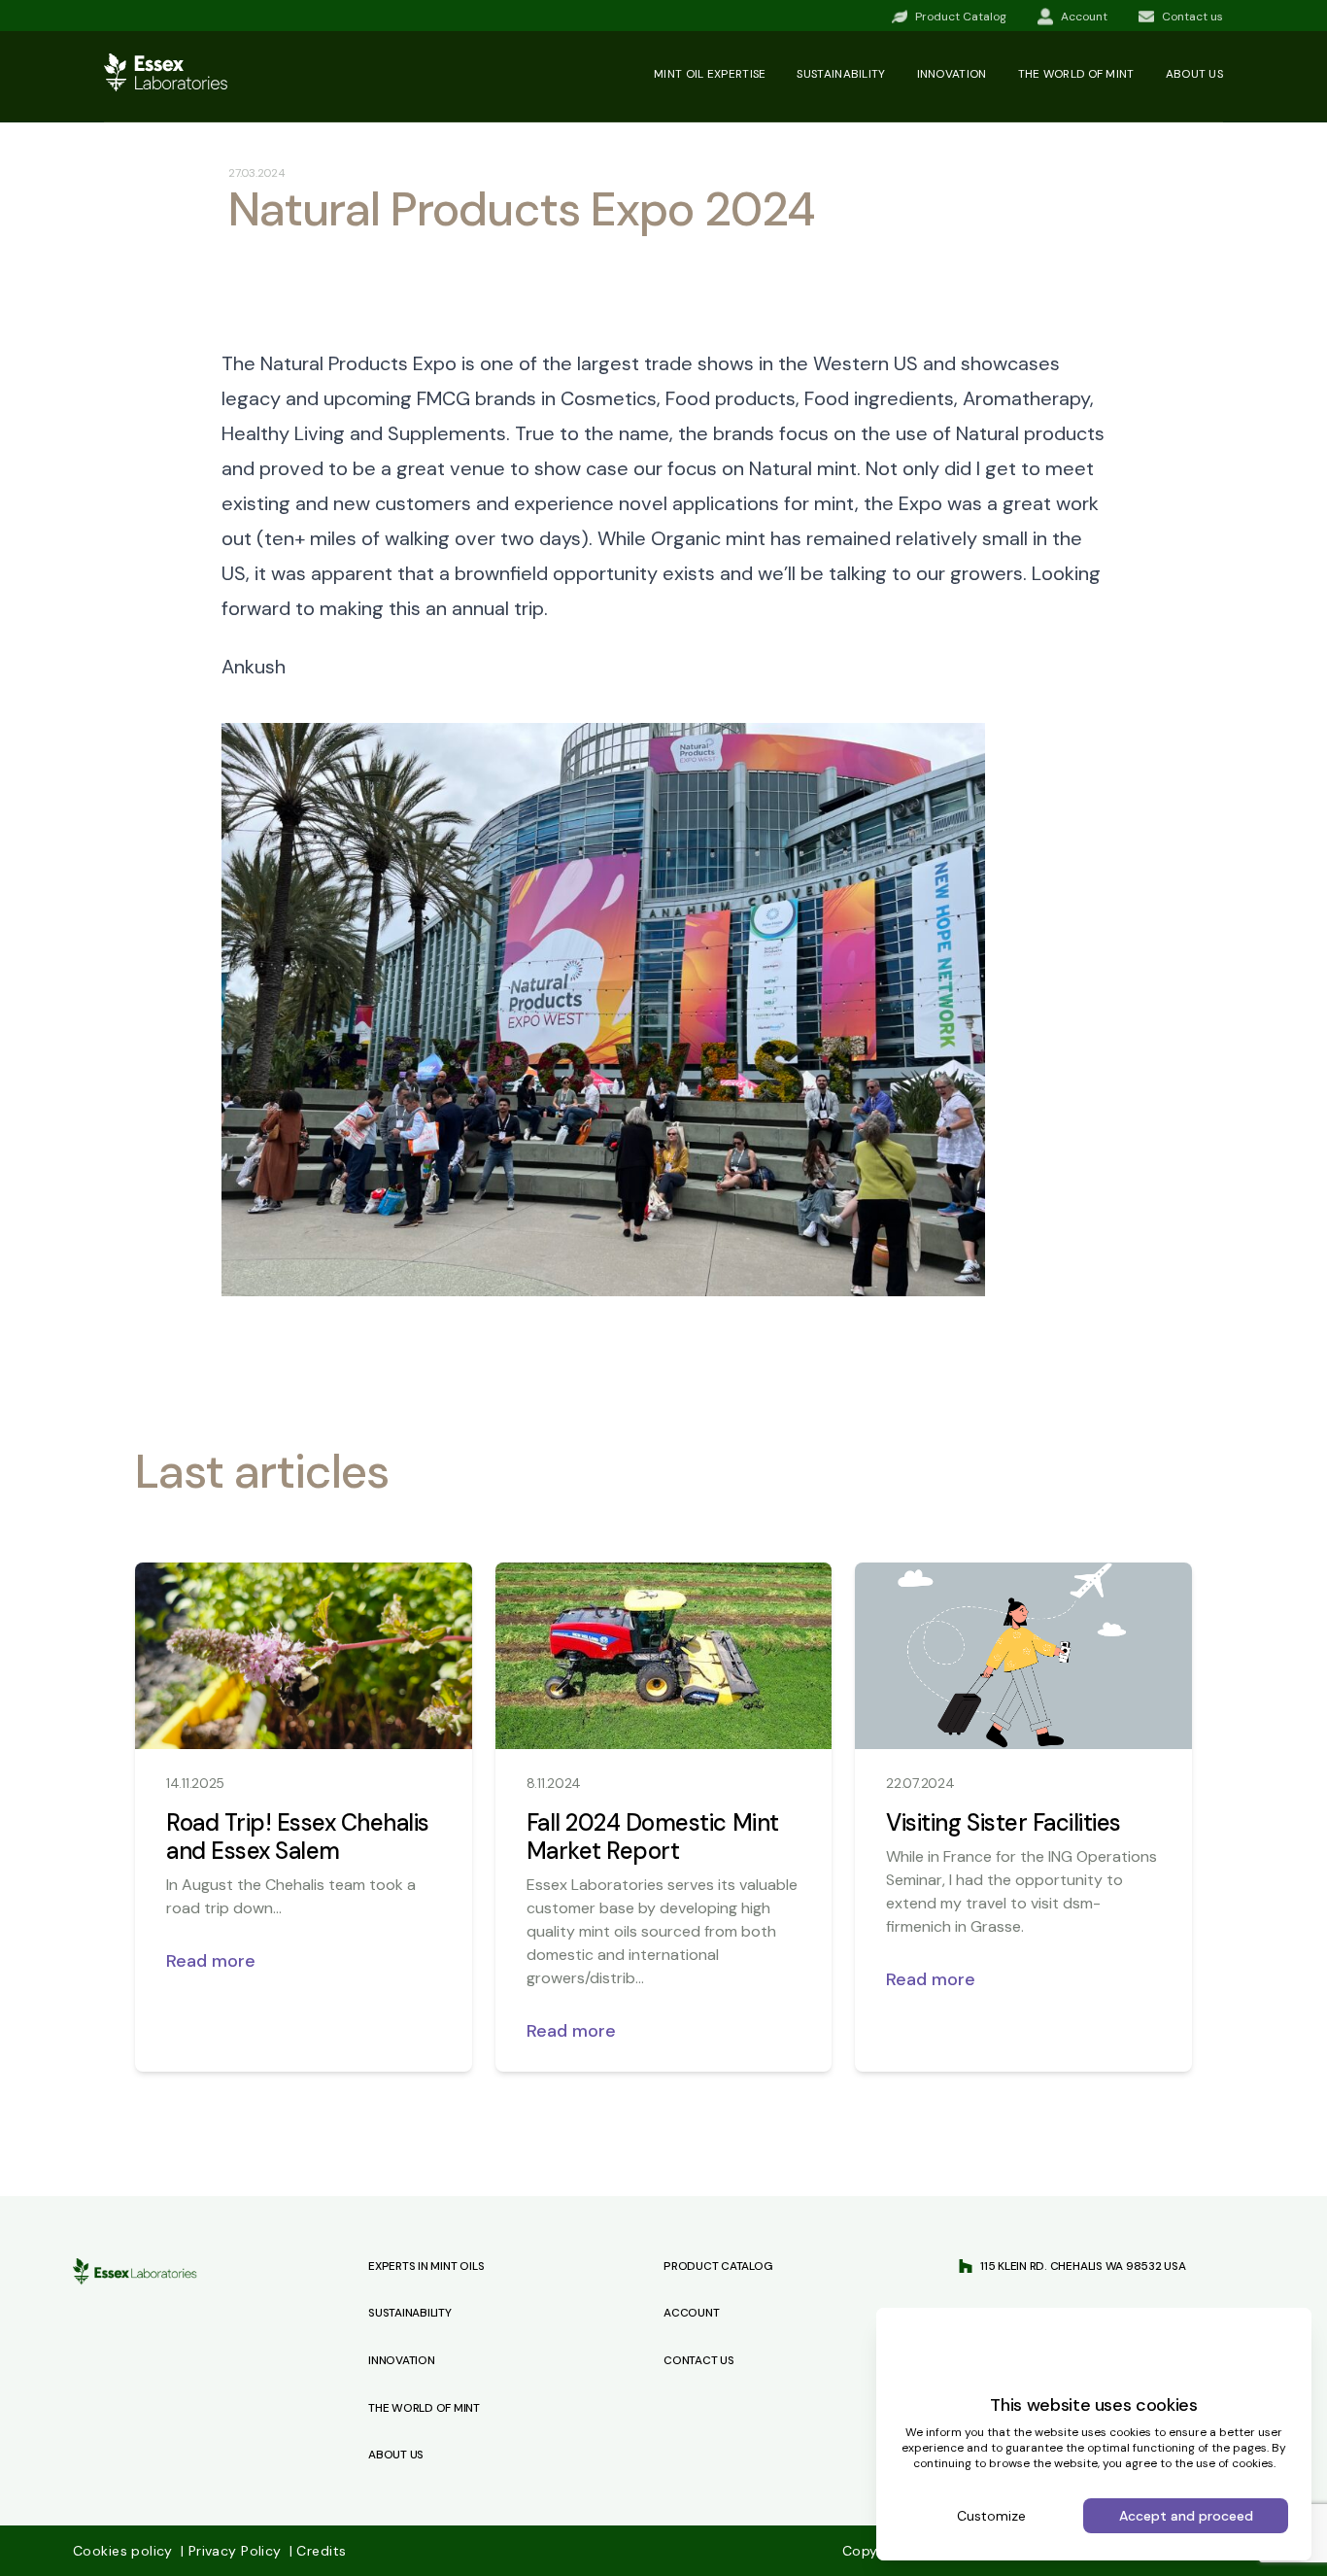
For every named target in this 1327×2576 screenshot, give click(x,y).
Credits (318, 2551)
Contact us (699, 2360)
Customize (991, 2516)
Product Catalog (718, 2266)
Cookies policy (125, 2551)
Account (691, 2313)
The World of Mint (424, 2408)
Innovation (952, 74)
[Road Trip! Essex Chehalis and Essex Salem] (304, 1656)
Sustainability (841, 74)
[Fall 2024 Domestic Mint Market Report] (664, 1656)
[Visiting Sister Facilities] (1023, 1656)
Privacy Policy (233, 2551)
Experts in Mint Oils (426, 2266)
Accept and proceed (1186, 2516)
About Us (396, 2455)
